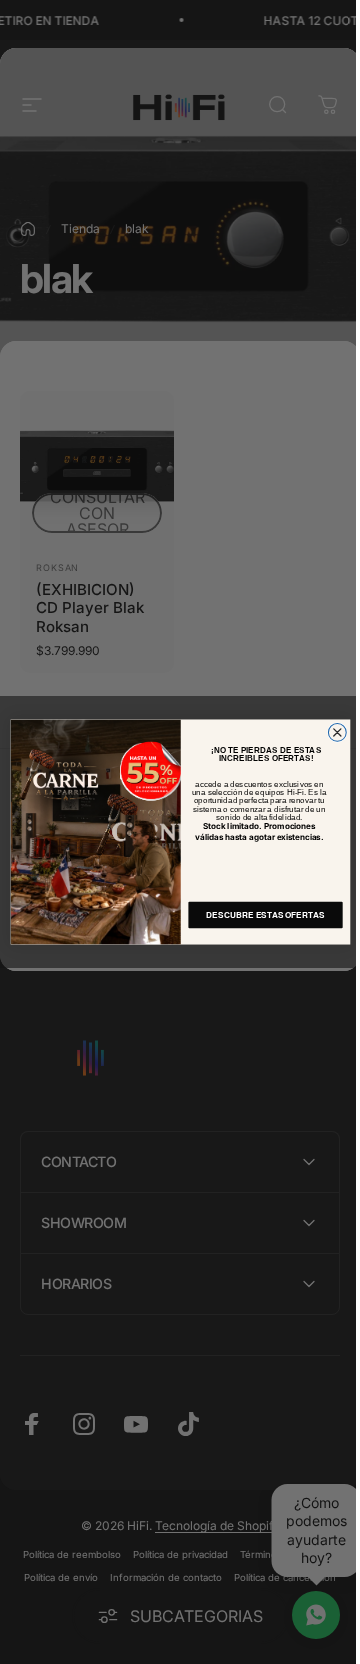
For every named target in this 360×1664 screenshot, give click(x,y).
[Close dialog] (329, 733)
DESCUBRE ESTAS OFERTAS (257, 915)
